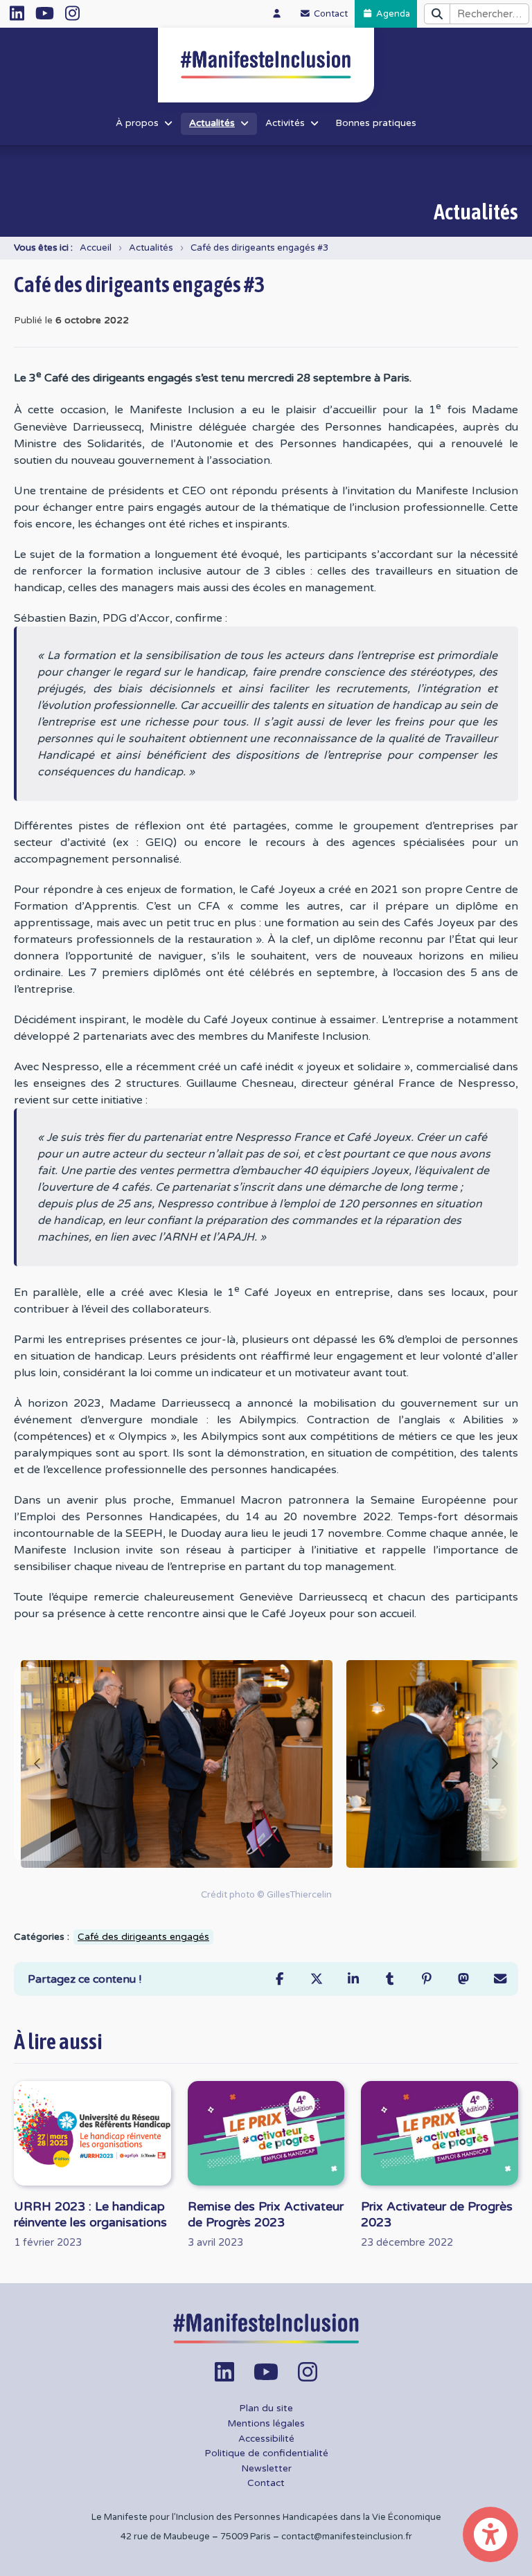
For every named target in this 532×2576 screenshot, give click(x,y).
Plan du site (266, 2408)
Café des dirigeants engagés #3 (259, 248)
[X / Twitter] (316, 1979)
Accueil (96, 248)
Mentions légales (266, 2424)
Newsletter (266, 2469)
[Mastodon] (463, 1979)
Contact (266, 2483)
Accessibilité (266, 2439)
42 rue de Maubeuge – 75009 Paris (196, 2537)
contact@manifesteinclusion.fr (347, 2537)
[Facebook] (280, 1979)
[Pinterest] (426, 1979)
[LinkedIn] (353, 1979)
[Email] (500, 1979)
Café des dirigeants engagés (143, 1937)
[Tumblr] (390, 1979)
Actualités (151, 248)
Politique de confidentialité (266, 2453)
